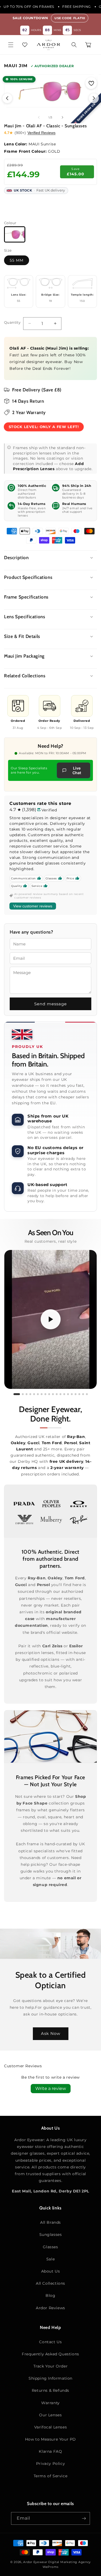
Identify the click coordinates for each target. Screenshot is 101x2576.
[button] (11, 45)
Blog (50, 2295)
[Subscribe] (84, 2518)
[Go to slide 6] (38, 1394)
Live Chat (77, 770)
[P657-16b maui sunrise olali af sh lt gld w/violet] (15, 234)
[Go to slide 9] (49, 1394)
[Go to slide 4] (30, 1394)
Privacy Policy (50, 2464)
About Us (51, 2271)
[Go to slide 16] (76, 1394)
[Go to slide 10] (53, 1394)
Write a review (51, 2088)
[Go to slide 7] (42, 1394)
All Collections (50, 2283)
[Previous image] (7, 98)
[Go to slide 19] (87, 1394)
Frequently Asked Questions (50, 2354)
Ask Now (51, 2033)
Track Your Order (51, 2366)
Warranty (50, 2403)
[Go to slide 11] (57, 1394)
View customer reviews (33, 906)
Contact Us (50, 2342)
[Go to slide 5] (34, 1394)
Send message (50, 1004)
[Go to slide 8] (45, 1394)
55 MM (17, 260)
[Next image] (94, 98)
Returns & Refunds (50, 2390)
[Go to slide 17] (79, 1394)
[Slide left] (39, 117)
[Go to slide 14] (68, 1394)
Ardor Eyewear (35, 2562)
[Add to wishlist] (91, 83)
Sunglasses (51, 2235)
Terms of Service (51, 2476)
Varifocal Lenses (51, 2427)
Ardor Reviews (50, 2308)
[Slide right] (62, 117)
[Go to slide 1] (17, 1394)
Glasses (50, 2247)
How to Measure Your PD (50, 2439)
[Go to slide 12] (60, 1394)
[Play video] (51, 1320)
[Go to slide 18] (83, 1394)
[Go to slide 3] (27, 1394)
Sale (50, 2259)
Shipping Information (50, 2378)
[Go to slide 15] (72, 1394)
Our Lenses (50, 2415)
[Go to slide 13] (64, 1394)
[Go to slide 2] (23, 1394)
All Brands (50, 2222)
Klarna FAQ (50, 2451)
